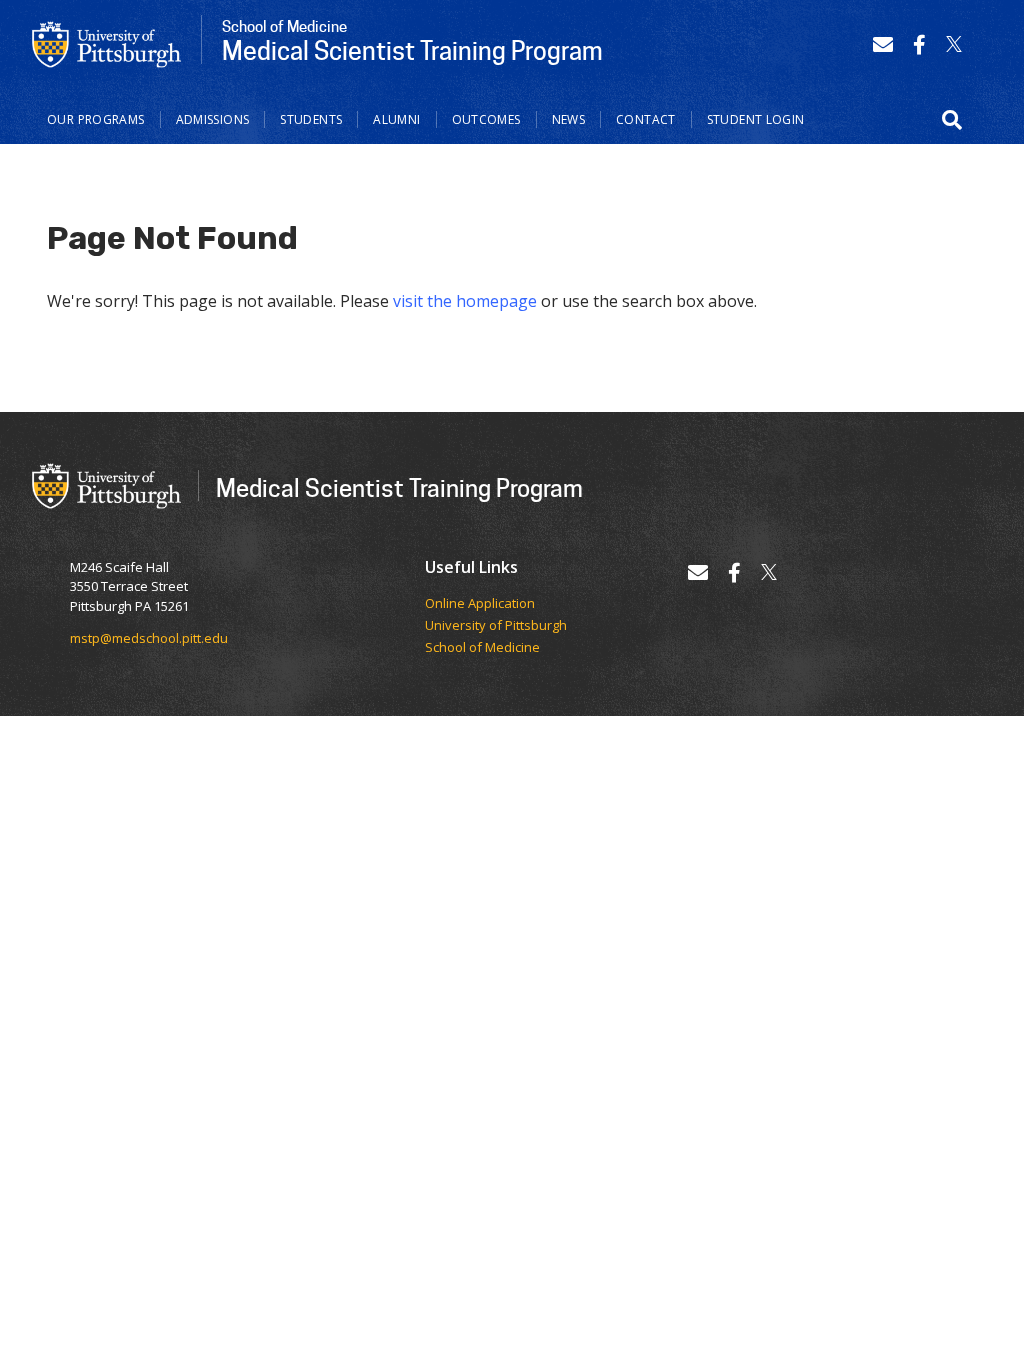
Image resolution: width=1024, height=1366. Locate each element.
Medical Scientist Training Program (399, 487)
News (569, 119)
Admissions (213, 119)
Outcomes (486, 119)
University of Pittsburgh (496, 626)
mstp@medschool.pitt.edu (149, 638)
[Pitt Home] (107, 43)
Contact (646, 119)
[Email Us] (883, 44)
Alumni (396, 119)
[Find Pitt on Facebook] (919, 44)
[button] (952, 120)
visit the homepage (465, 301)
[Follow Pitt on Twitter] (954, 44)
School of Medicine (482, 648)
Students (311, 119)
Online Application (480, 604)
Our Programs (96, 119)
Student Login (756, 119)
